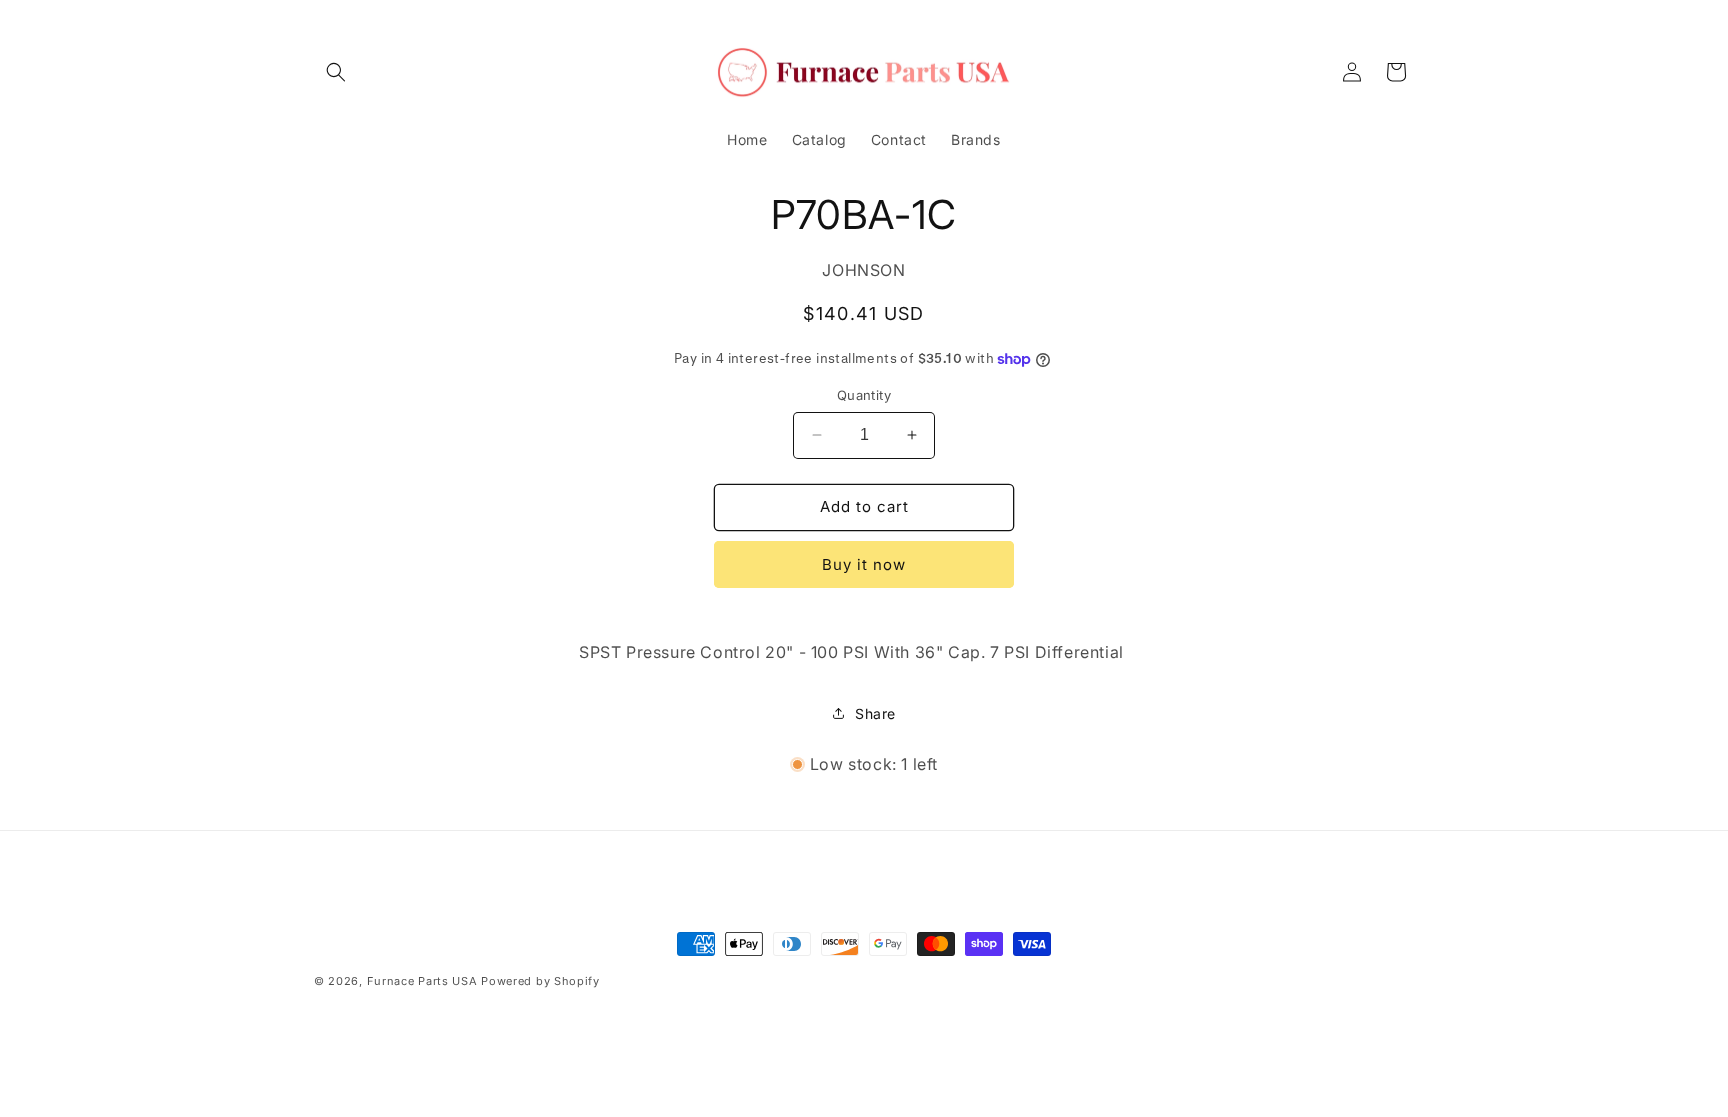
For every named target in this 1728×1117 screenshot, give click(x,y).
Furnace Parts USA (422, 981)
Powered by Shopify (540, 981)
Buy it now (864, 564)
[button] (336, 72)
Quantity (864, 395)
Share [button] (875, 713)
